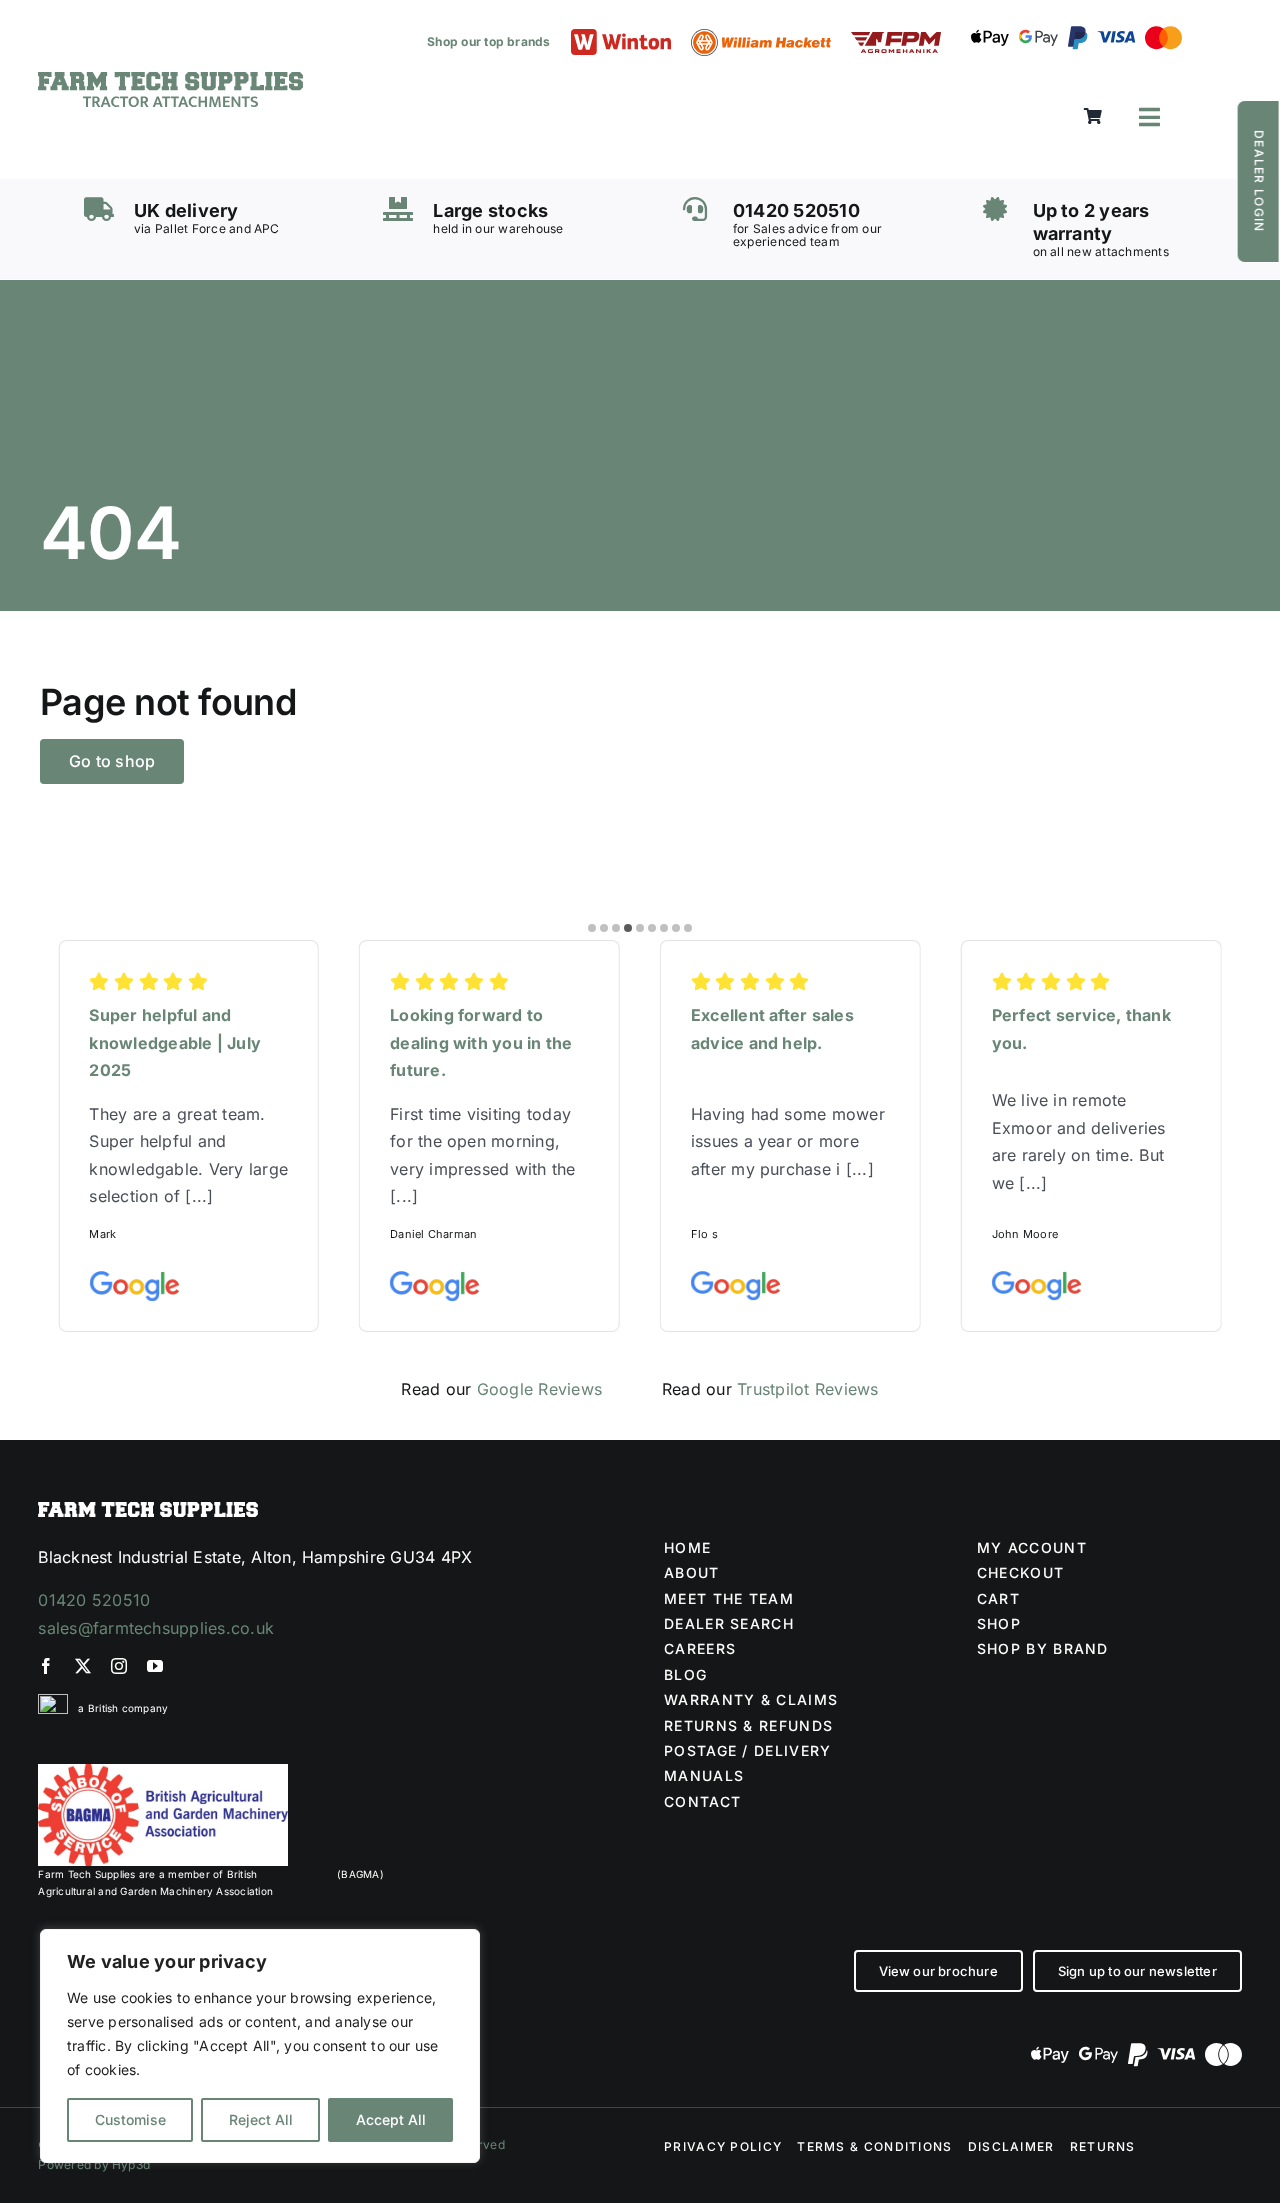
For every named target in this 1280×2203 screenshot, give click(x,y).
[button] (592, 928)
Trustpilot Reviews (807, 1389)
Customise (130, 2119)
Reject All (261, 2119)
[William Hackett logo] (761, 37)
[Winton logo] (621, 37)
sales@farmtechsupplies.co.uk (156, 1628)
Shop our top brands (489, 41)
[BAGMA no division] (163, 1772)
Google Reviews (539, 1389)
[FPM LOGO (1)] (896, 40)
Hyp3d (131, 2164)
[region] (260, 2046)
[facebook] (46, 1666)
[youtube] (155, 1666)
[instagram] (119, 1666)
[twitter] (83, 1666)
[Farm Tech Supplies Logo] (170, 80)
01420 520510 (94, 1600)
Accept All (391, 2119)
